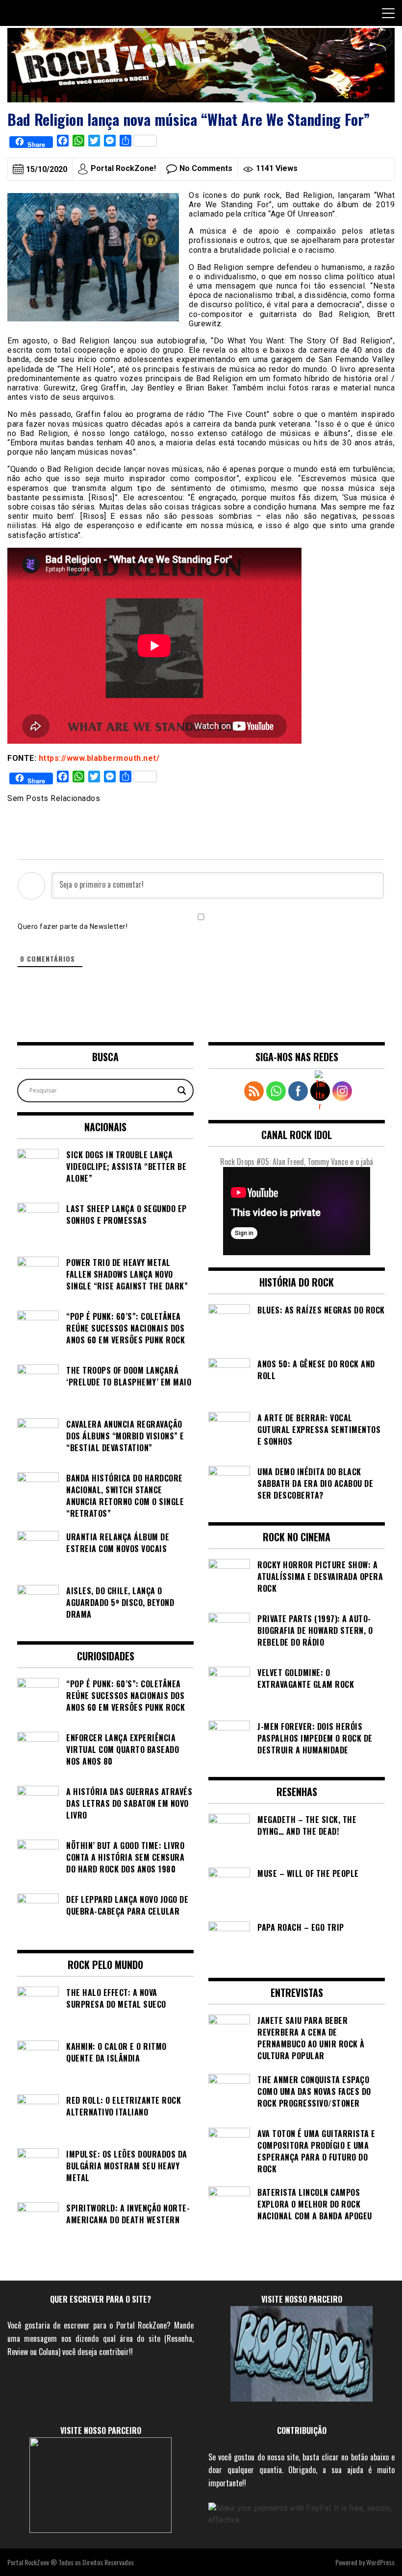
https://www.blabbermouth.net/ (99, 758)
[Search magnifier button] (182, 1091)
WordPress (380, 2562)
